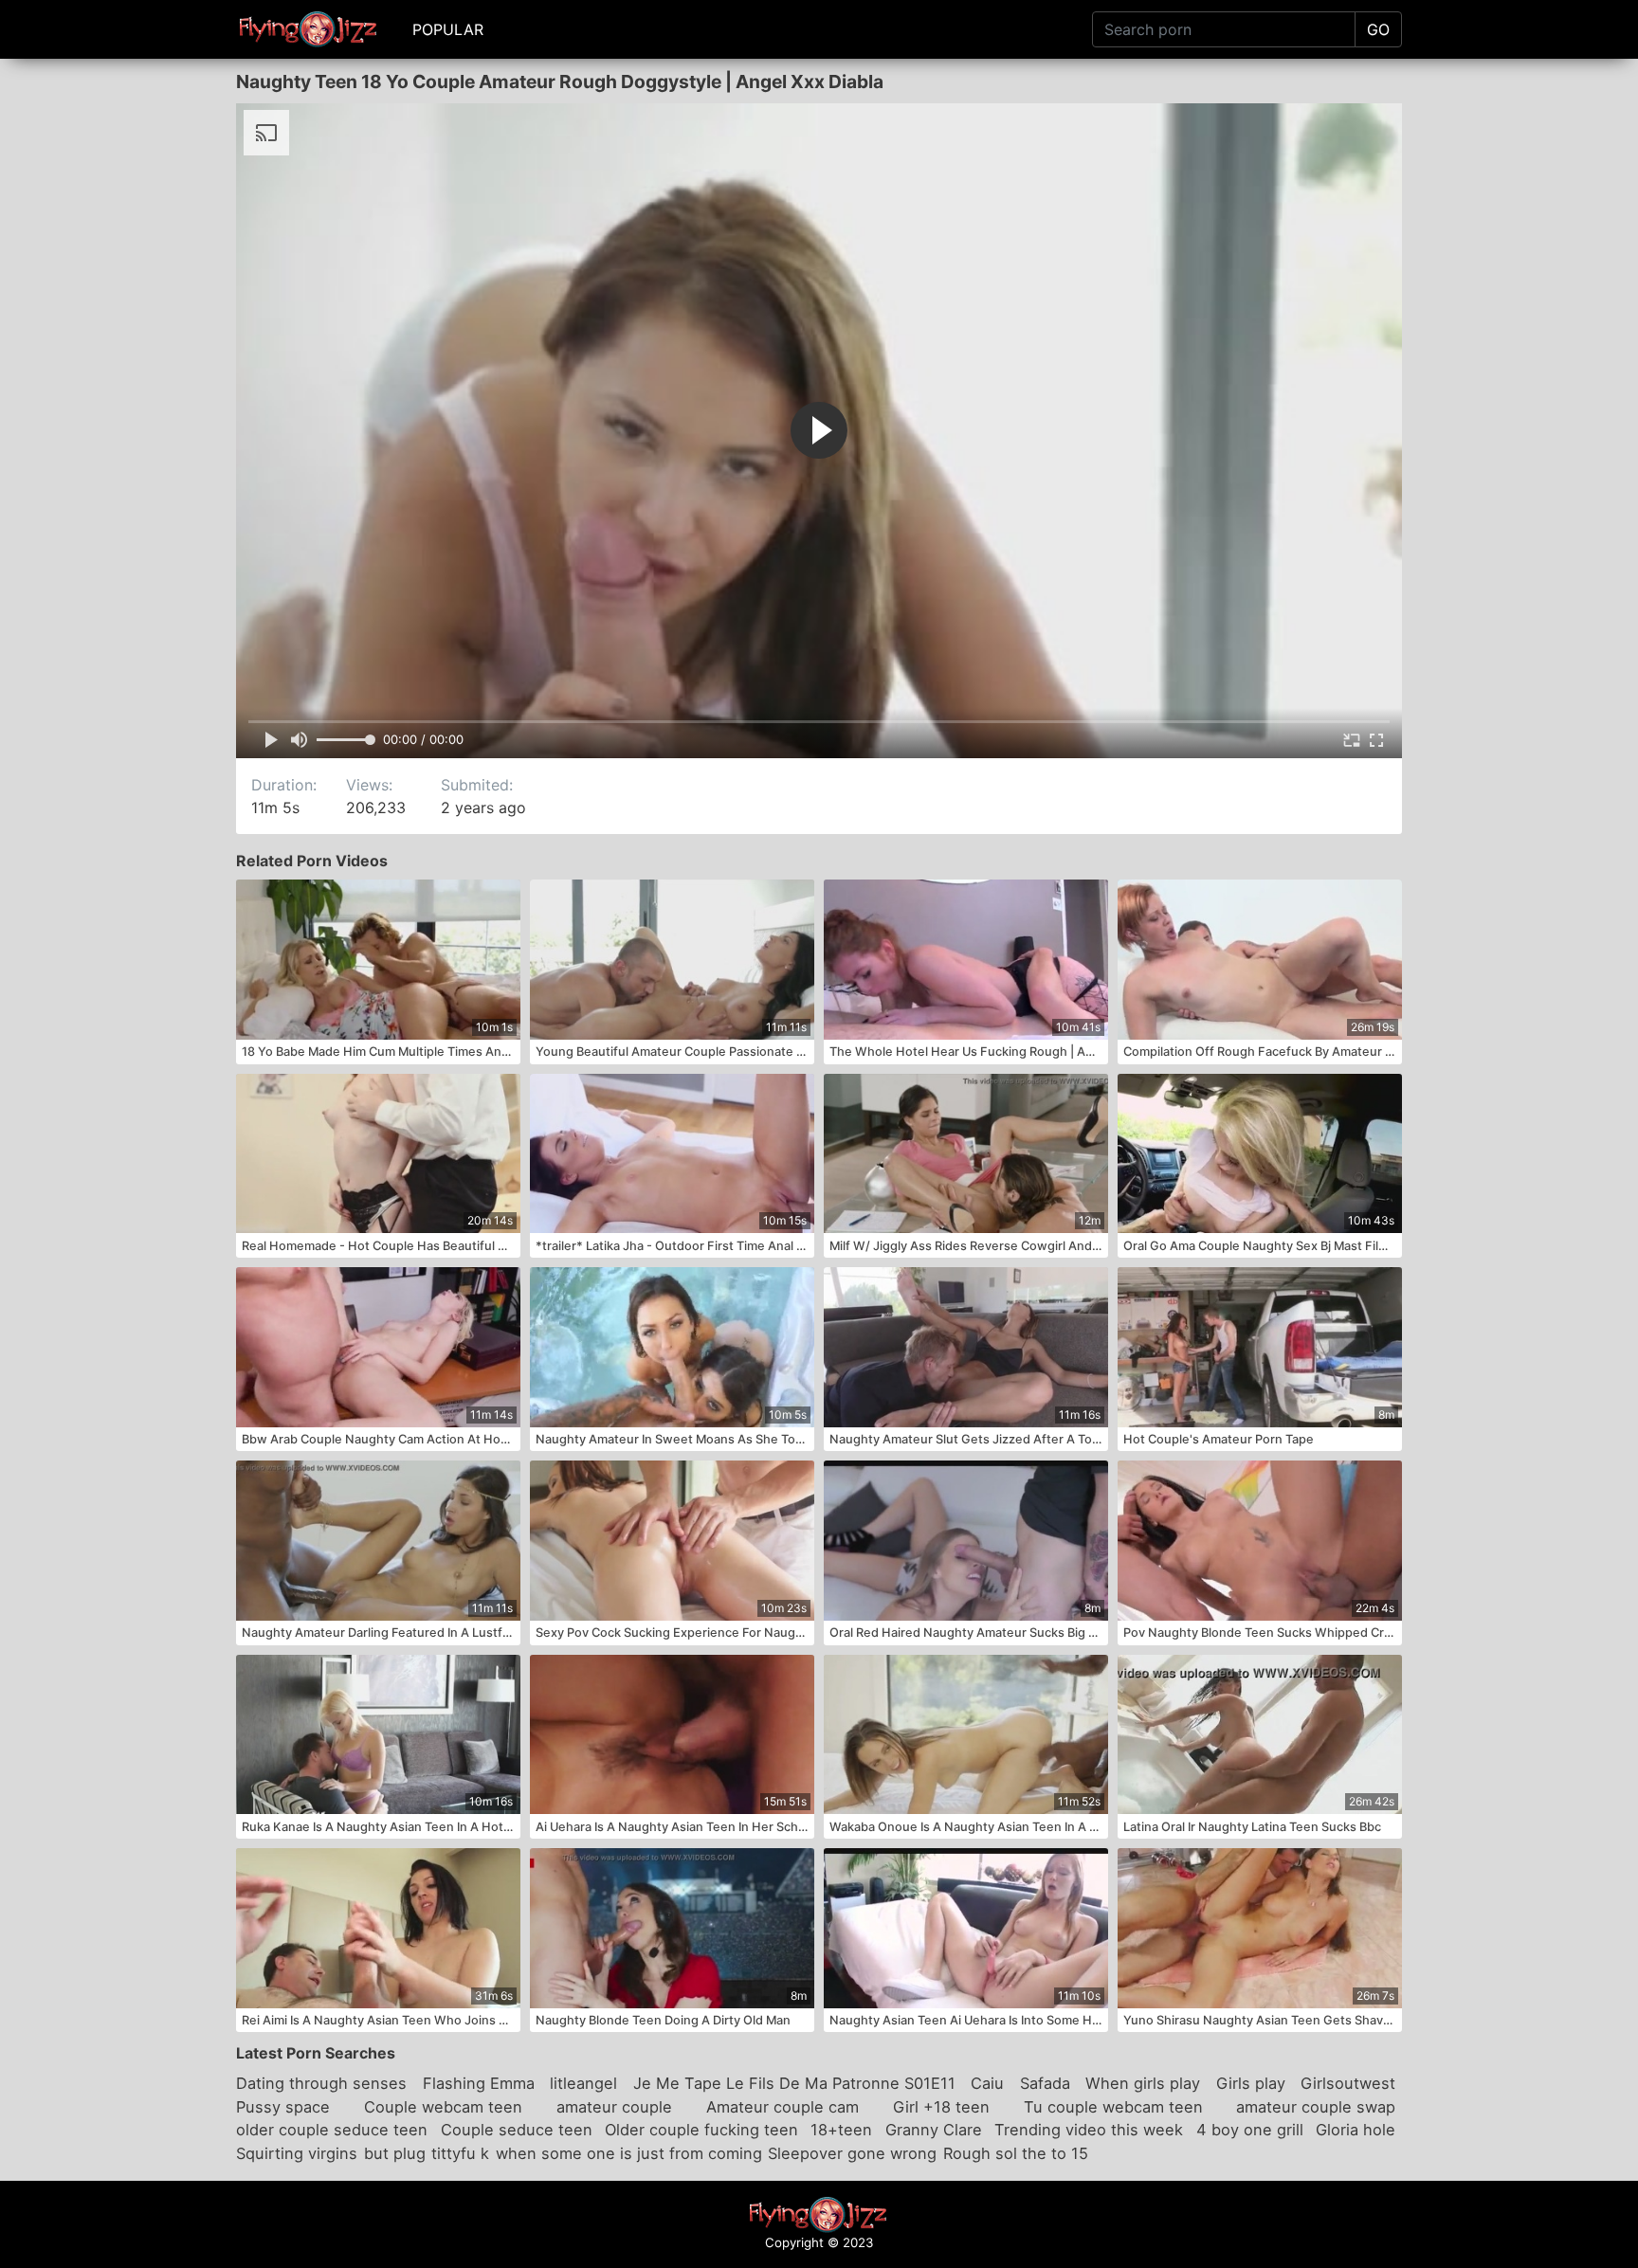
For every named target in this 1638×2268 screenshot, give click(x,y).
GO (1378, 29)
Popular (448, 29)
